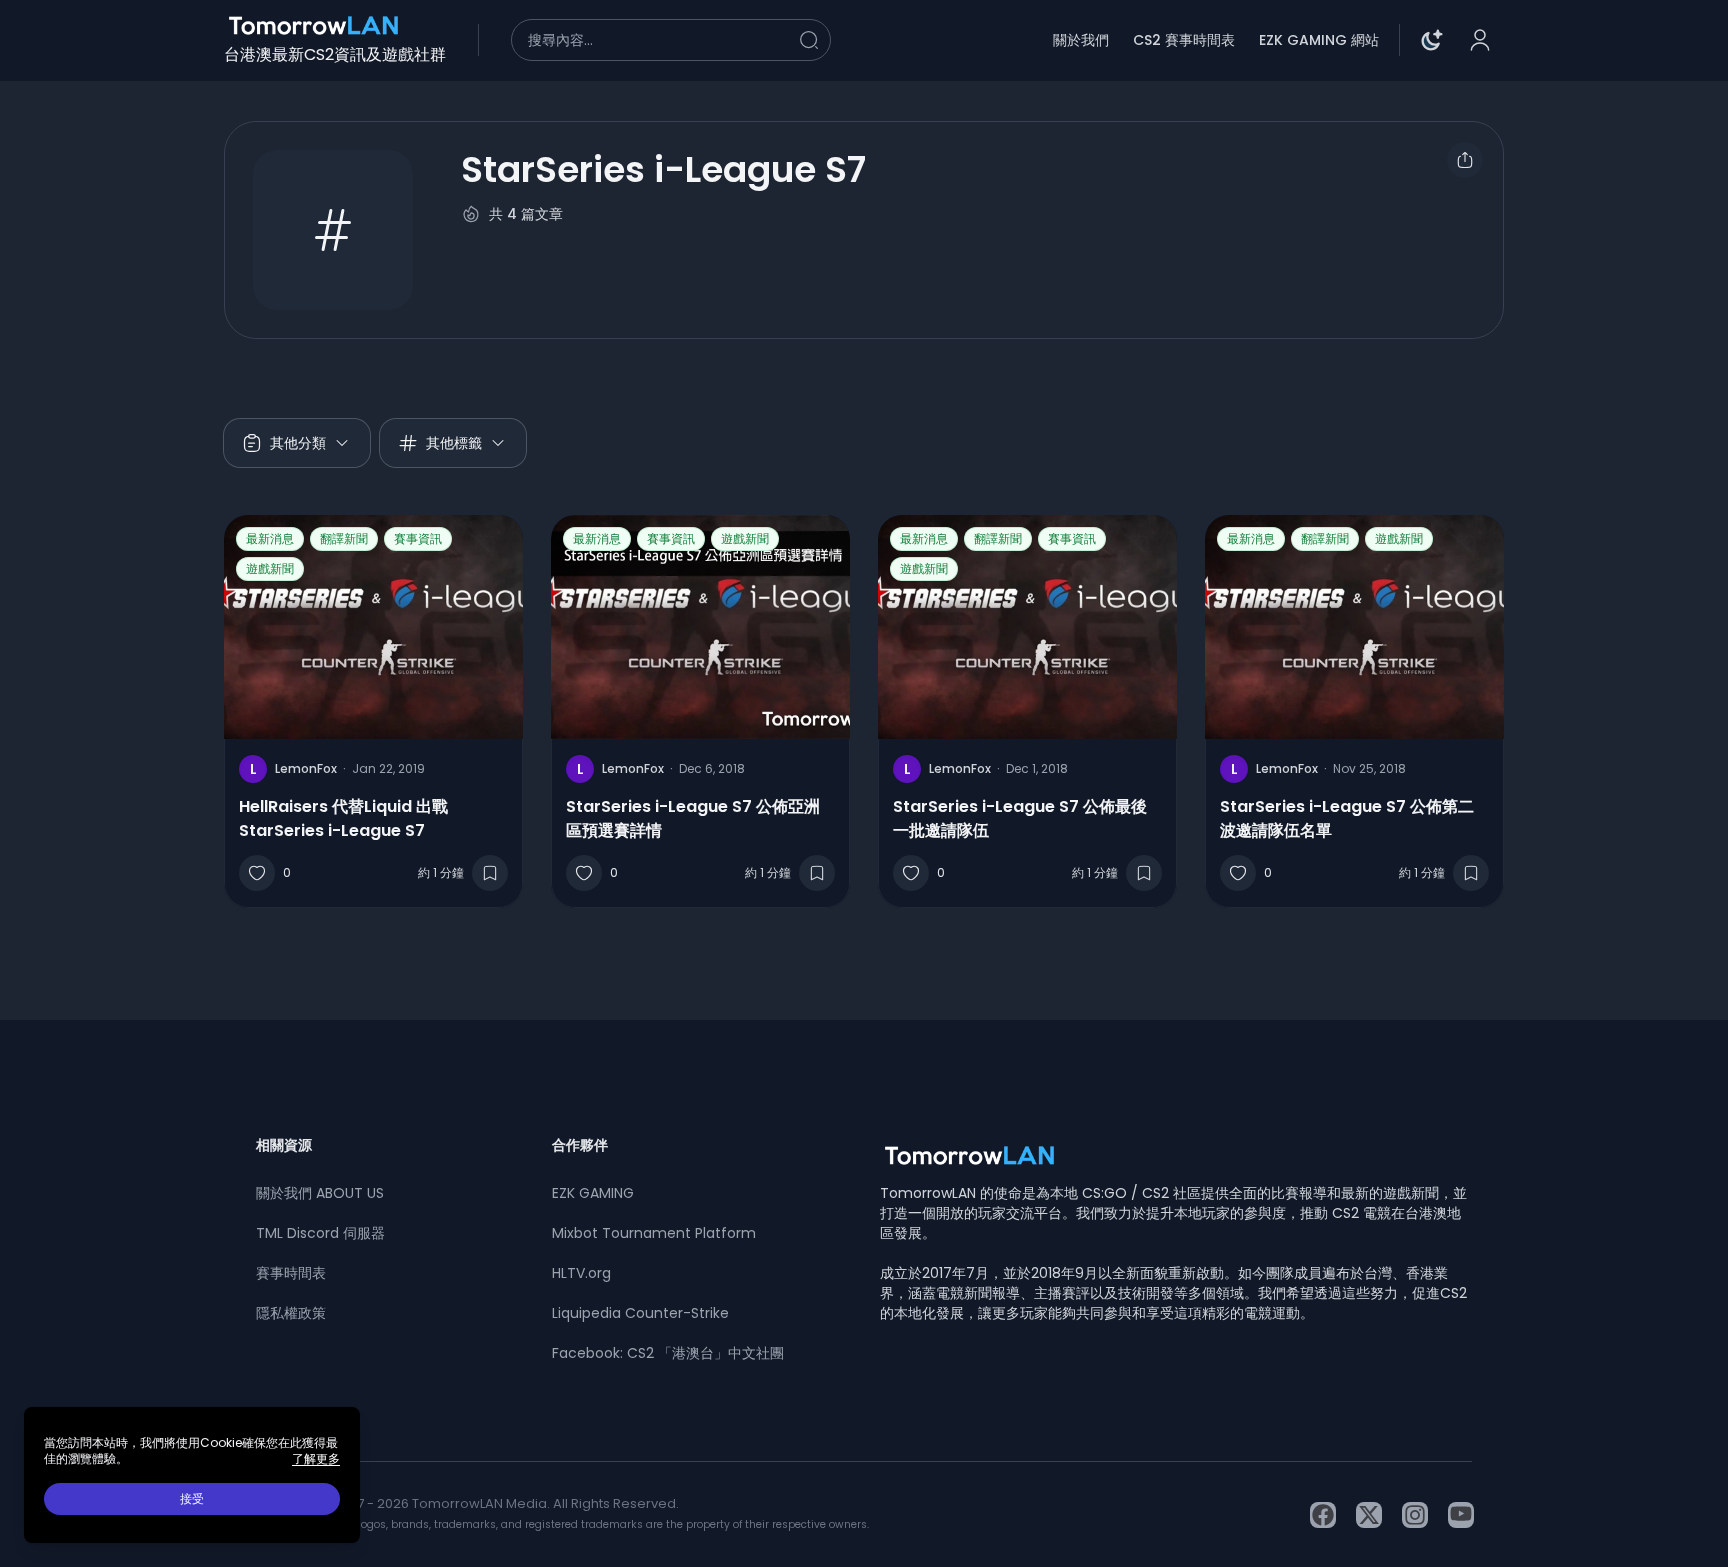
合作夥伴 (580, 1145)
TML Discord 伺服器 (320, 1233)
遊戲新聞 (270, 568)
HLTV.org (581, 1273)
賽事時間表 (291, 1273)
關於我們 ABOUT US (320, 1193)
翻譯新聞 (344, 538)
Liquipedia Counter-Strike (640, 1313)
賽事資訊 (418, 538)
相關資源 (284, 1145)
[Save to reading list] (490, 873)
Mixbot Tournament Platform (654, 1233)
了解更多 (316, 1459)
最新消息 (270, 538)
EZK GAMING (593, 1193)
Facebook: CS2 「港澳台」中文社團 (668, 1353)
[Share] (1465, 160)
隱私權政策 (291, 1313)
